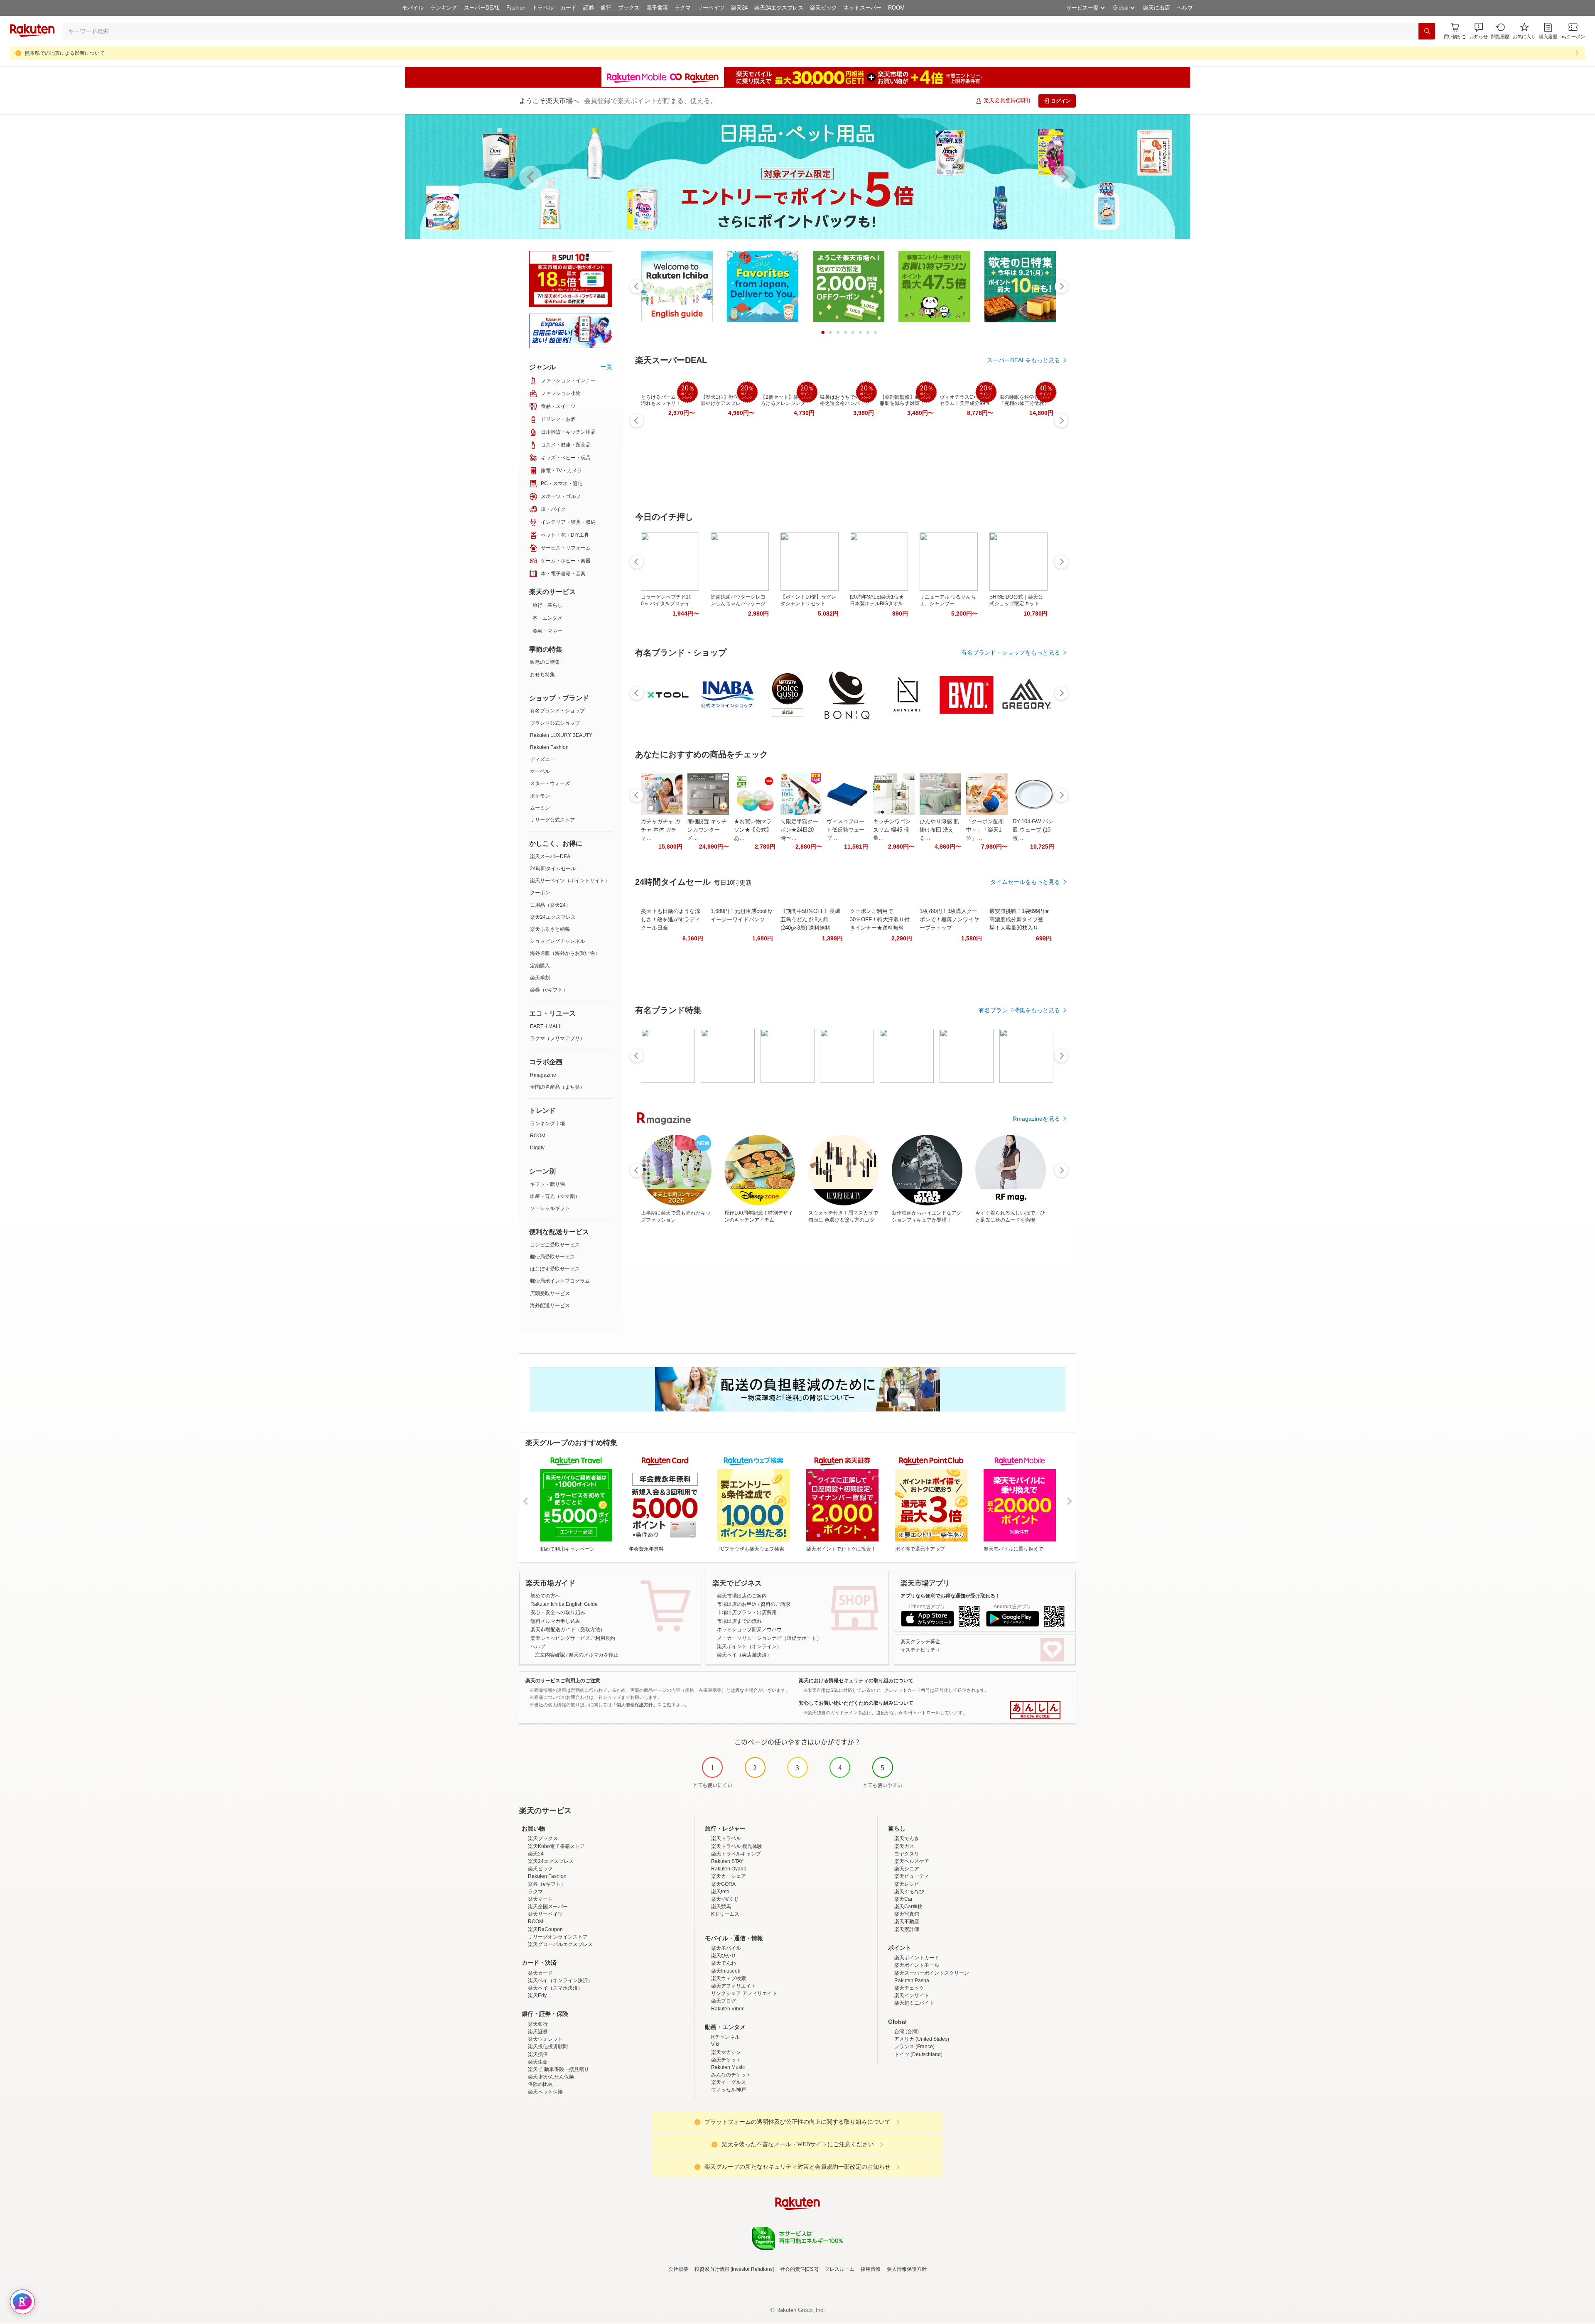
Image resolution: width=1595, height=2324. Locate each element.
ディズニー (542, 759)
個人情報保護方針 (907, 2269)
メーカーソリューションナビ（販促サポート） (769, 1638)
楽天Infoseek (726, 1971)
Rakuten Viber (727, 2009)
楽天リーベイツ (545, 1914)
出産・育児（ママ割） (555, 1196)
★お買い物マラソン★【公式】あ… (753, 830)
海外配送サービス (550, 1306)
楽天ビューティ (912, 1876)
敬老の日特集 (545, 662)
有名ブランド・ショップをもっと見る (1011, 653)
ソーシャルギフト (550, 1208)
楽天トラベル (726, 1838)
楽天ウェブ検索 (729, 1978)
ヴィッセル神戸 (729, 2090)
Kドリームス (725, 1914)
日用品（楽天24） (550, 905)
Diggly (537, 1148)
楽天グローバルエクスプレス (560, 1944)
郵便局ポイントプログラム (560, 1281)
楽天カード (540, 1973)
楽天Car (903, 1899)
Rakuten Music (728, 2067)
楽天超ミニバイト (914, 2003)
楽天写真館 (907, 1914)
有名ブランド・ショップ (557, 711)
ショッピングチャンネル (557, 941)
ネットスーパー (863, 8)
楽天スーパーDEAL (552, 856)
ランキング (444, 8)
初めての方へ (545, 1596)
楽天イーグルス (729, 2082)
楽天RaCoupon (545, 1929)
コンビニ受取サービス (555, 1245)
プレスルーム (839, 2269)
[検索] (1427, 31)
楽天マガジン (726, 2052)
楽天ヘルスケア (912, 1861)
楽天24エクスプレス (779, 8)
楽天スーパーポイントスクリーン (932, 1973)
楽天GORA (723, 1884)
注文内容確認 (550, 1655)
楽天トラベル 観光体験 (737, 1846)
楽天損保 (538, 2054)
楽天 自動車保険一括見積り (558, 2069)
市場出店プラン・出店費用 (747, 1612)
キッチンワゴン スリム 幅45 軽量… (892, 830)
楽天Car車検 (908, 1907)
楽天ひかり (724, 1956)
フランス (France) (914, 2047)
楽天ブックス (543, 1838)
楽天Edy (537, 1995)
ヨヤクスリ (907, 1854)
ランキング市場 (547, 1124)
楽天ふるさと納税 (550, 929)
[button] (1479, 31)
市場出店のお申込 (737, 1604)
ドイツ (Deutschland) (918, 2054)
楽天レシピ (907, 1884)
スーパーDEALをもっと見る (1023, 360)
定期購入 (540, 966)
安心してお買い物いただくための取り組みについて (856, 1703)
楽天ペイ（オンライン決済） (560, 1980)
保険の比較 (540, 2084)
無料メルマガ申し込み (555, 1621)
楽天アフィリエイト (734, 1986)
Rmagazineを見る (1036, 1119)
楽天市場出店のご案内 (742, 1596)
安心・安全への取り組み (558, 1612)
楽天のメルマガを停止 (594, 1655)
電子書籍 (657, 8)
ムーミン (540, 808)
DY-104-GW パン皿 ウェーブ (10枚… (1033, 830)
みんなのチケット (731, 2075)
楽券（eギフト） (549, 990)
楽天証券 (538, 2032)
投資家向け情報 (712, 2269)
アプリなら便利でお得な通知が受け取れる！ (950, 1596)
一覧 (606, 367)
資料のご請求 (775, 1604)
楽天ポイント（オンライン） (749, 1647)
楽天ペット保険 (545, 2092)
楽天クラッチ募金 (920, 1642)
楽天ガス (904, 1846)
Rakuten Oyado (729, 1869)
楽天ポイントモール (917, 1965)
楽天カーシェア (729, 1876)
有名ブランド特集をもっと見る (1019, 1010)
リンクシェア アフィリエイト (744, 1993)
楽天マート (540, 1899)
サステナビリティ (920, 1650)
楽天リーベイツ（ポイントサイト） (570, 881)
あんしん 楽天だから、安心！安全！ (1035, 1710)
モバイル (413, 8)
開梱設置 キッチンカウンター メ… (707, 830)
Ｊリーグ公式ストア (552, 820)
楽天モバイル (726, 1948)
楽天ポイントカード (917, 1958)
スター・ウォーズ (550, 783)
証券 (589, 8)
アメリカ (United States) (922, 2039)
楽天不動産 (907, 1922)
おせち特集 (542, 675)
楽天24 (739, 8)
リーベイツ (711, 8)
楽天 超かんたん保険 (551, 2077)
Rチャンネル (725, 2037)
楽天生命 (538, 2062)
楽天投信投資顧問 (548, 2047)
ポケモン (540, 796)
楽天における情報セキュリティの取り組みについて (856, 1681)
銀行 (606, 8)
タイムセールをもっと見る (1025, 882)
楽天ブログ (724, 2001)
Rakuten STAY (727, 1861)
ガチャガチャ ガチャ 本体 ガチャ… (661, 830)
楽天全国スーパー (548, 1907)
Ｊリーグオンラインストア (558, 1937)
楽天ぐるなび (909, 1892)
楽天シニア (907, 1869)
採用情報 (871, 2269)
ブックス (629, 8)
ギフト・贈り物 (547, 1184)
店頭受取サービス (550, 1293)
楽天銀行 (538, 2024)
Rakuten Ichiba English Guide (564, 1604)
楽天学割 (540, 978)
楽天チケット (726, 2060)
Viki (715, 2044)
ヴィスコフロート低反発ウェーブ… (845, 830)
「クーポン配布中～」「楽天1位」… (985, 830)
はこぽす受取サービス (555, 1269)
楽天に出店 (1157, 8)
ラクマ (683, 8)
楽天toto (720, 1892)
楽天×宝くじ (725, 1899)
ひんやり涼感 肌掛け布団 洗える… (939, 830)
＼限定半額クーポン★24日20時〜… (799, 830)
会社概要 (678, 2269)
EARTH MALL (546, 1026)
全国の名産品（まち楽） (557, 1087)
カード (568, 8)
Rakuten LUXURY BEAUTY (561, 735)
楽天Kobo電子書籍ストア (556, 1846)
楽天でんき (907, 1838)
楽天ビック (823, 8)
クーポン (540, 893)
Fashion (516, 8)
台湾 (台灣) (907, 2032)
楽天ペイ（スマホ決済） (555, 1988)
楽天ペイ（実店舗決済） (744, 1655)
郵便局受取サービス (552, 1257)
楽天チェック (909, 1988)
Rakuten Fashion (549, 747)
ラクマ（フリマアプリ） (557, 1038)
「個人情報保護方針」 (635, 1705)
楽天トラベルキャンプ (736, 1854)
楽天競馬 (721, 1907)
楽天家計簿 (907, 1929)
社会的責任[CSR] (799, 2269)
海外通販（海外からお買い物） (565, 953)
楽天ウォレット (545, 2039)
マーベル (540, 771)
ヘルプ (1185, 8)
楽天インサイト (912, 1995)
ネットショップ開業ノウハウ (749, 1629)
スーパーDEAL (482, 8)
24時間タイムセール (553, 869)
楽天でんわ (724, 1963)
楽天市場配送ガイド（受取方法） (568, 1629)
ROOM (896, 8)
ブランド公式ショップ (555, 723)
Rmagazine (543, 1075)
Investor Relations (752, 2269)
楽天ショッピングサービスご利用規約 (573, 1638)
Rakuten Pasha (912, 1980)
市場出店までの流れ (739, 1621)
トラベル (543, 8)
